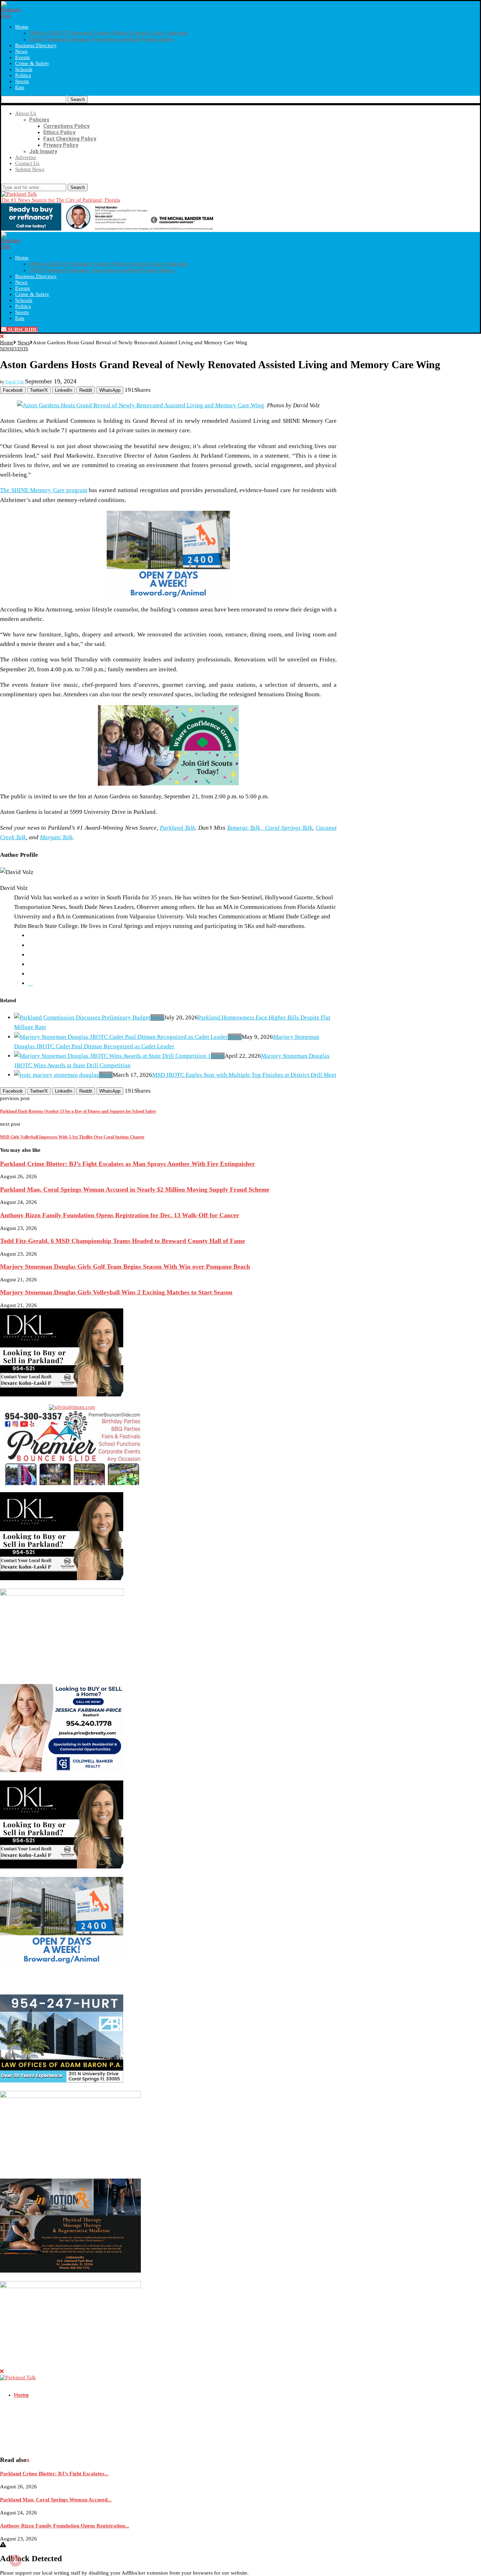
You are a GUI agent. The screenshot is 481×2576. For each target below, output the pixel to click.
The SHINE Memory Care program (44, 490)
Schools (24, 69)
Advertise (26, 157)
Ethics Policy (59, 132)
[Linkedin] (14, 181)
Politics (23, 75)
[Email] (34, 181)
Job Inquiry (43, 151)
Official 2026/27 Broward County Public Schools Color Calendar (109, 33)
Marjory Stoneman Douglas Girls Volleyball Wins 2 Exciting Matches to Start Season (116, 1292)
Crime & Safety (32, 63)
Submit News (30, 169)
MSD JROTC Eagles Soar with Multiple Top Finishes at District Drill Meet (244, 1075)
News (21, 51)
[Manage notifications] (15, 2561)
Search (78, 99)
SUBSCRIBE (22, 329)
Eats (20, 87)
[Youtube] (27, 181)
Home (22, 27)
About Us (26, 113)
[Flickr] (20, 181)
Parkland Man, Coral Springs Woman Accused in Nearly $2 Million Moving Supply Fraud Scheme (135, 1189)
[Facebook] (3, 181)
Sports (22, 81)
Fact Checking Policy (70, 139)
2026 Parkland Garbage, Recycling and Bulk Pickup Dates (102, 39)
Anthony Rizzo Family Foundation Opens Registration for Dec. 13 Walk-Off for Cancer (120, 1215)
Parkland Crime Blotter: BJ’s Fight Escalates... (54, 2474)
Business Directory (36, 45)
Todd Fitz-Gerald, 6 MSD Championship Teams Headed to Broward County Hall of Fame (123, 1241)
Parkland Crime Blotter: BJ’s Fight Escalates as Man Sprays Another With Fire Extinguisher (127, 1164)
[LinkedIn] (30, 983)
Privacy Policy (61, 145)
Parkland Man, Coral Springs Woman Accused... (56, 2500)
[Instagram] (8, 181)
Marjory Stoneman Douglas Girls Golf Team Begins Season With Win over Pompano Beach (125, 1267)
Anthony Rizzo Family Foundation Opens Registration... (65, 2526)
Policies (39, 120)
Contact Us (27, 163)
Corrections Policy (66, 126)
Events (23, 57)
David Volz (15, 382)
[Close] (2, 337)
